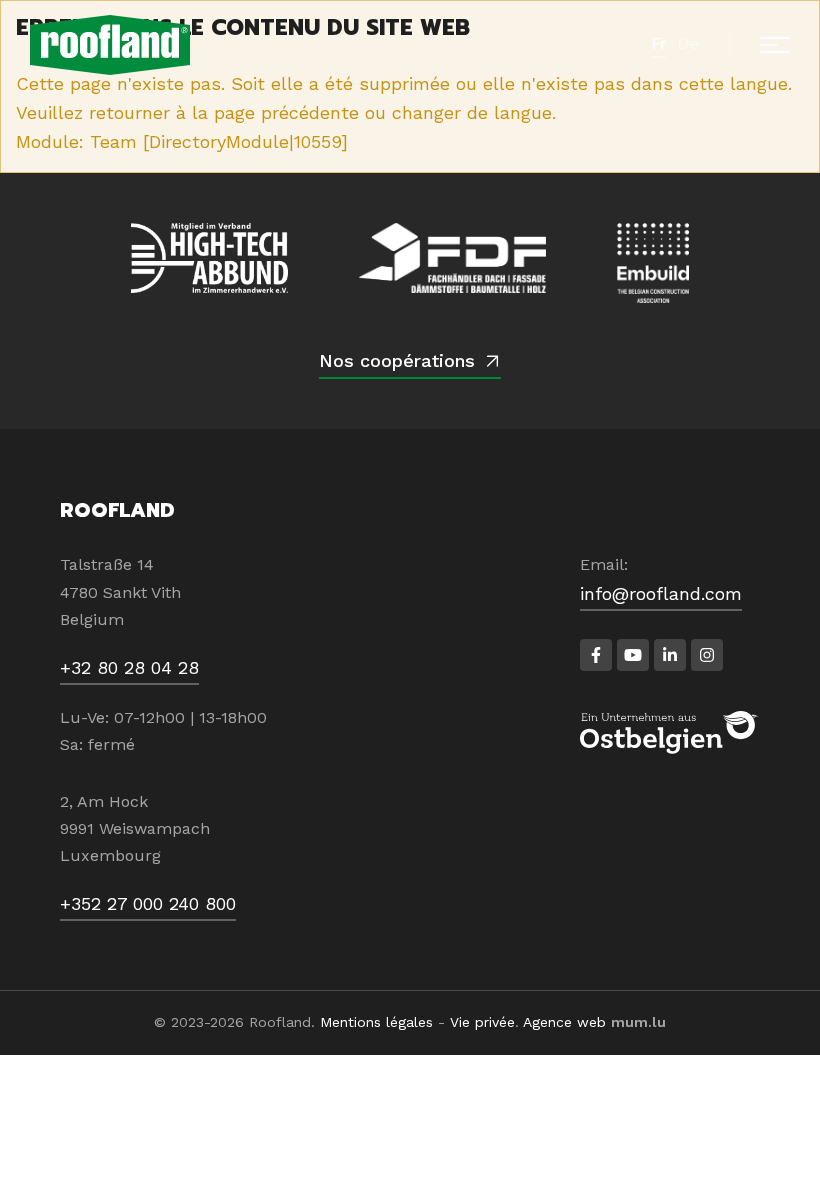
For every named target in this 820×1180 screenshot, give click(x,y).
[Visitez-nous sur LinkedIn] (670, 655)
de (688, 44)
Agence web (564, 1022)
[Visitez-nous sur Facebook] (596, 655)
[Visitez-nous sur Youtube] (633, 655)
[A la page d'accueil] (110, 45)
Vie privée (482, 1022)
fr (659, 44)
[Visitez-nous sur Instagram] (707, 655)
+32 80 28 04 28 (129, 667)
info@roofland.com (661, 593)
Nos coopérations (397, 360)
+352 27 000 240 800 (148, 903)
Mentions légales (376, 1022)
